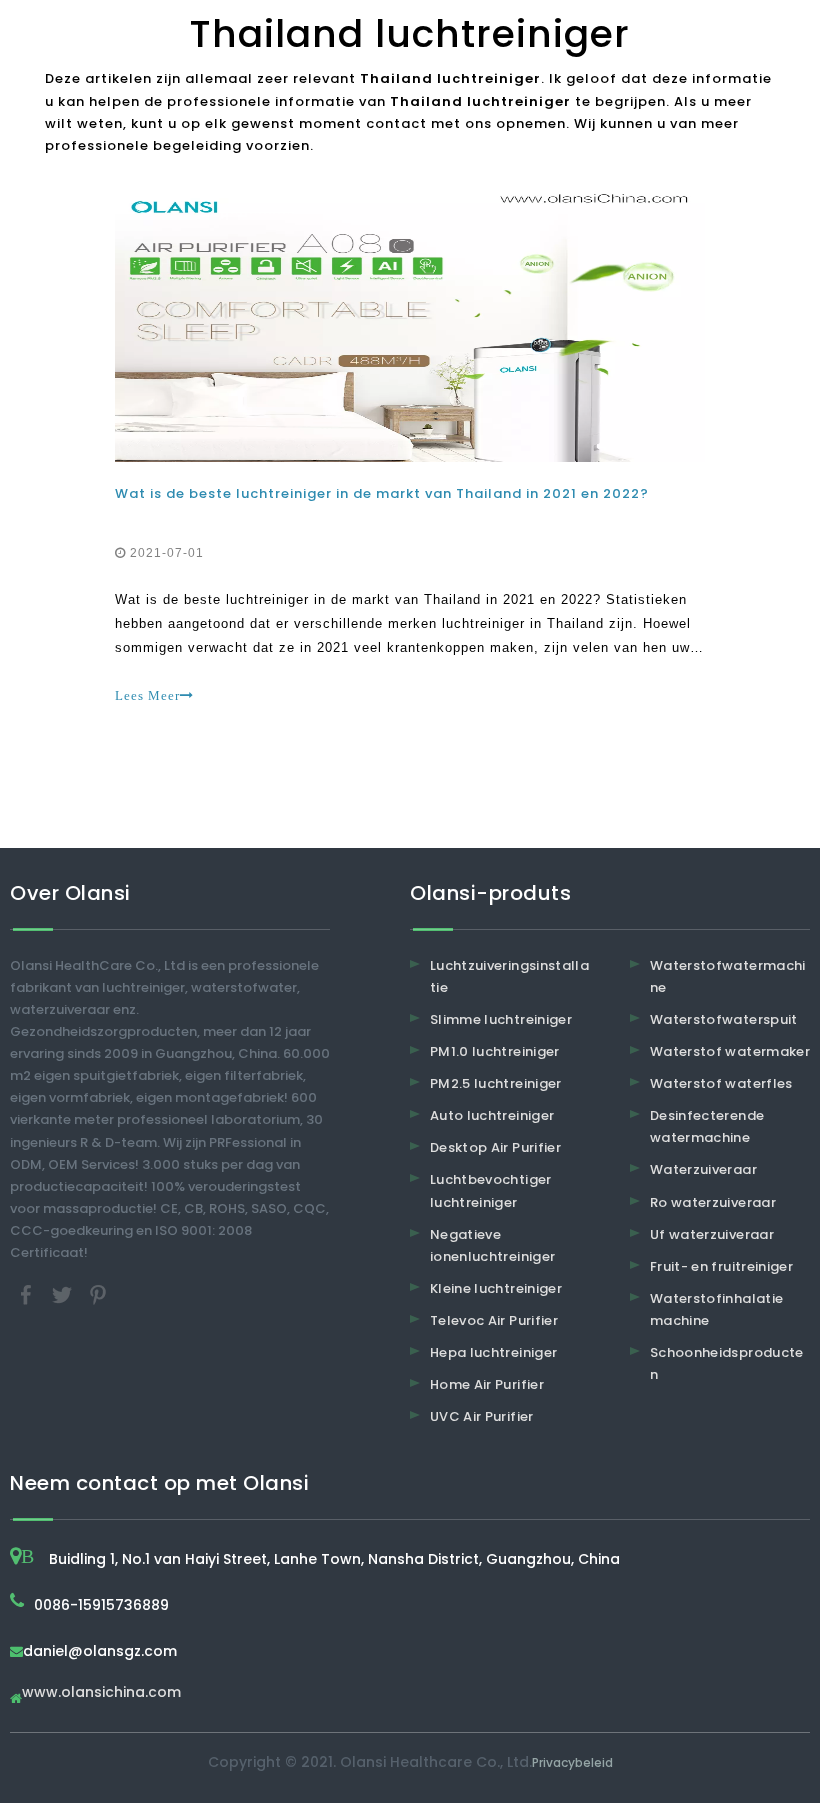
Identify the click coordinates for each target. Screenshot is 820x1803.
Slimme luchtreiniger (501, 1019)
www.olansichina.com (101, 1693)
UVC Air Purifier (482, 1416)
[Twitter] (64, 1294)
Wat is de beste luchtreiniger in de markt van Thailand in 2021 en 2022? (382, 493)
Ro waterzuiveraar (713, 1202)
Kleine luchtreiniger (496, 1288)
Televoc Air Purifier (494, 1320)
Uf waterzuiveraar (712, 1234)
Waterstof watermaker (730, 1051)
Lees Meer (147, 695)
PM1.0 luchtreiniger (495, 1051)
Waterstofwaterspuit (724, 1019)
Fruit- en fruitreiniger (721, 1266)
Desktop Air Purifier (495, 1147)
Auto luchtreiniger (492, 1115)
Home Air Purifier (487, 1384)
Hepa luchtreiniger (493, 1352)
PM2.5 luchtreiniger (496, 1083)
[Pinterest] (98, 1294)
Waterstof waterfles (721, 1083)
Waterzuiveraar (703, 1169)
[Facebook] (28, 1294)
